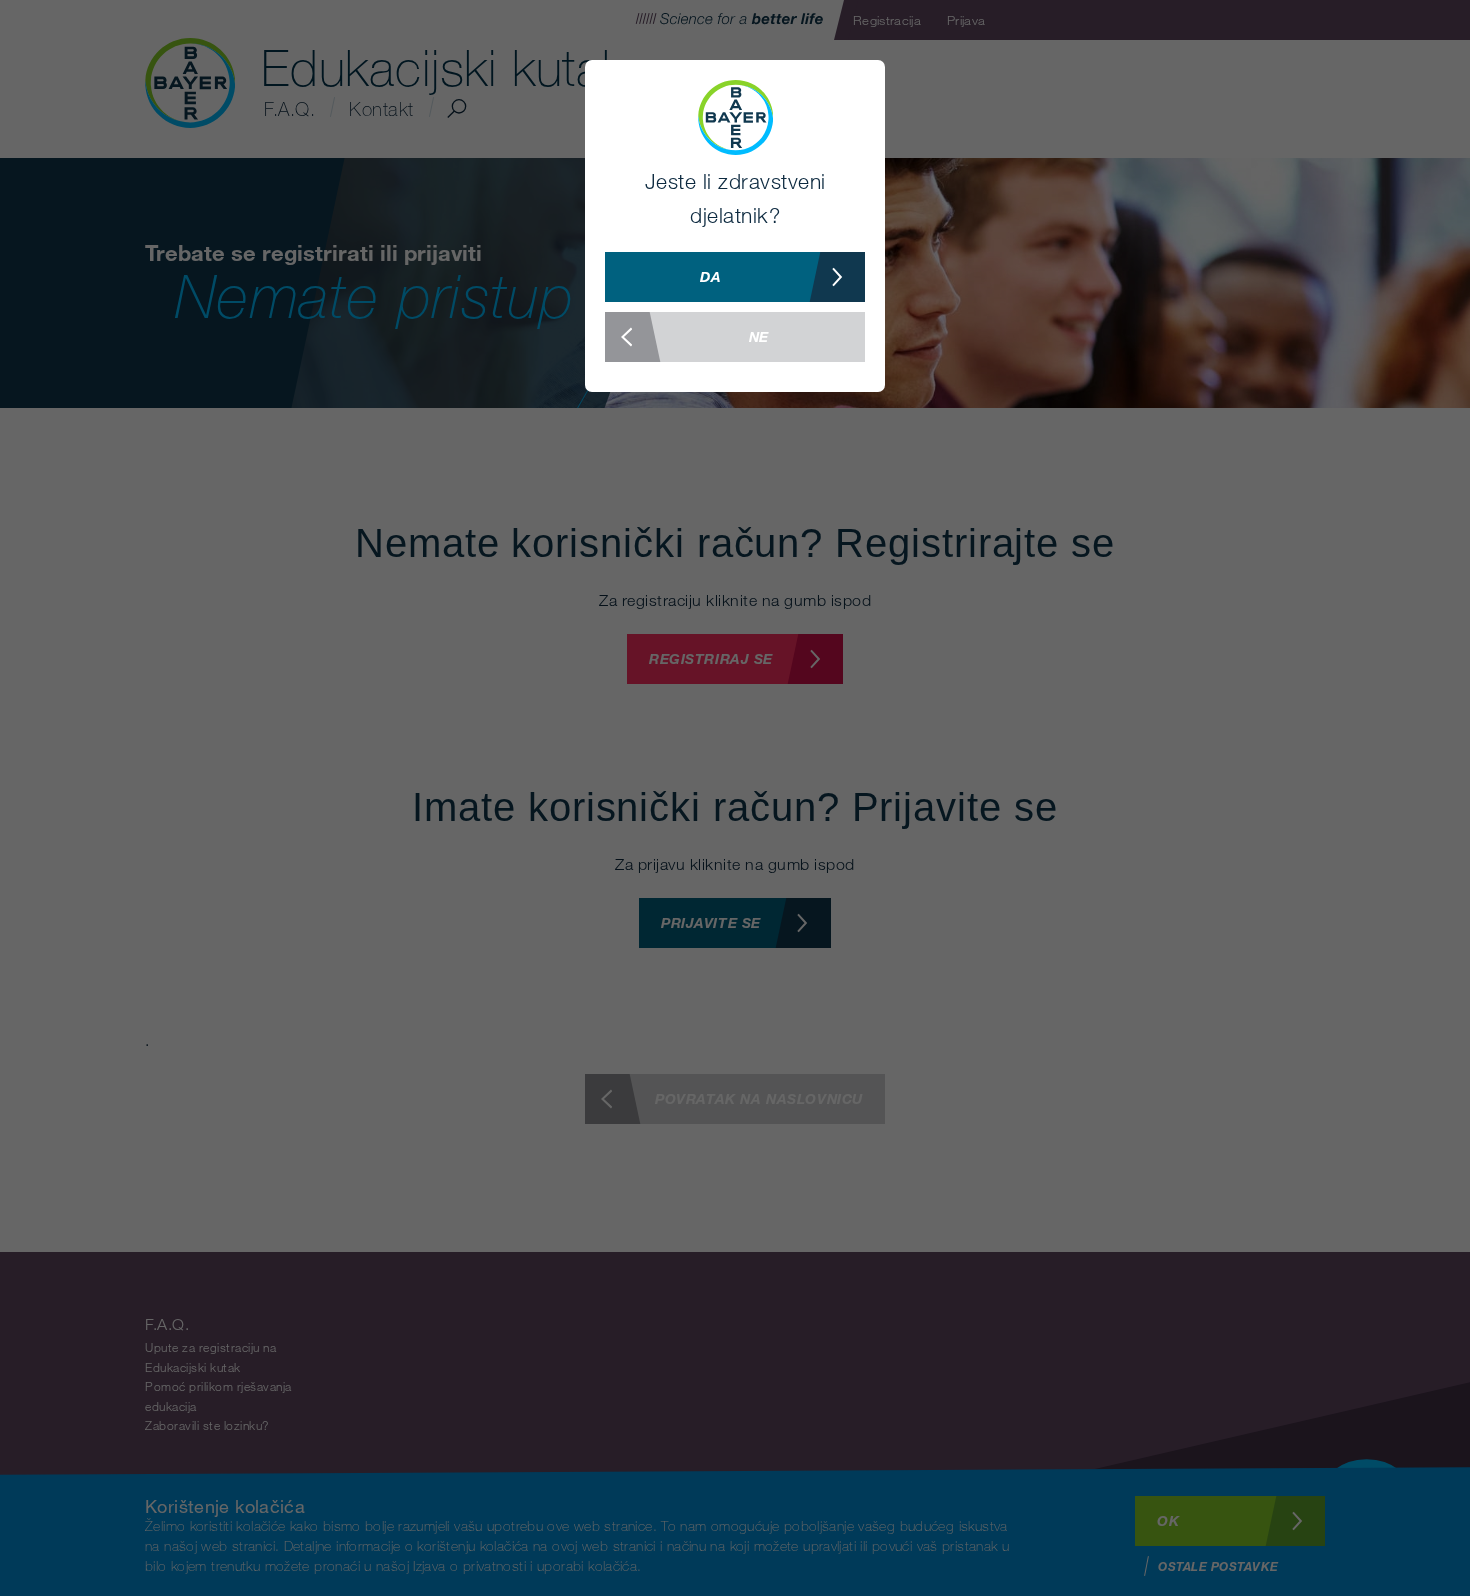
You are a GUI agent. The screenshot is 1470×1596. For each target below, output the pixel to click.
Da (710, 276)
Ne (759, 336)
